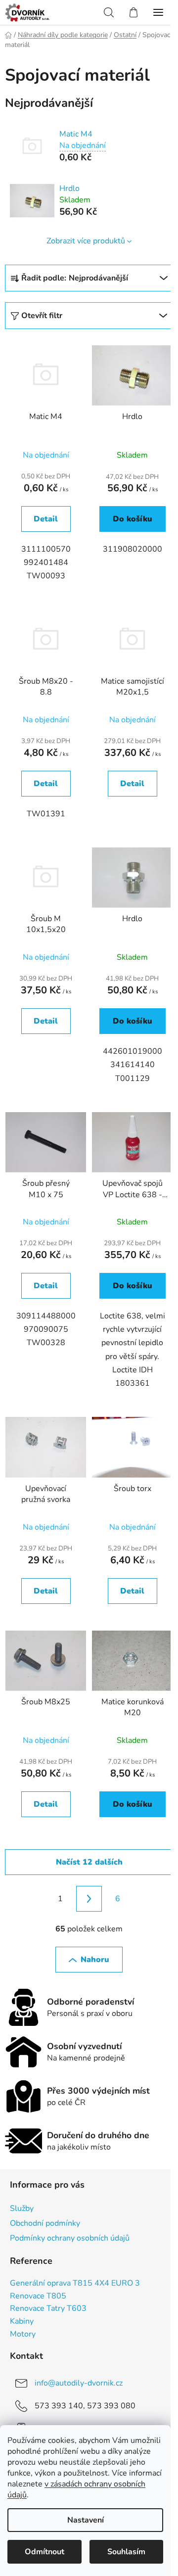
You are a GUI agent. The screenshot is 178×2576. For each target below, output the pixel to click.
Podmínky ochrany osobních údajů (70, 2238)
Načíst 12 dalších (89, 1862)
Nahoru (95, 1960)
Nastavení (86, 2520)
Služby (22, 2208)
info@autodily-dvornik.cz (79, 2383)
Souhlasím (126, 2552)
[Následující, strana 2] (89, 1899)
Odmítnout (44, 2552)
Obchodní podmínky (45, 2223)
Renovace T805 (38, 2296)
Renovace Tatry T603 (48, 2309)
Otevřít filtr (42, 316)
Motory (23, 2335)
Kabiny (22, 2322)
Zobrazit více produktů (86, 241)
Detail (46, 519)
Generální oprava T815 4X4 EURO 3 (75, 2284)
